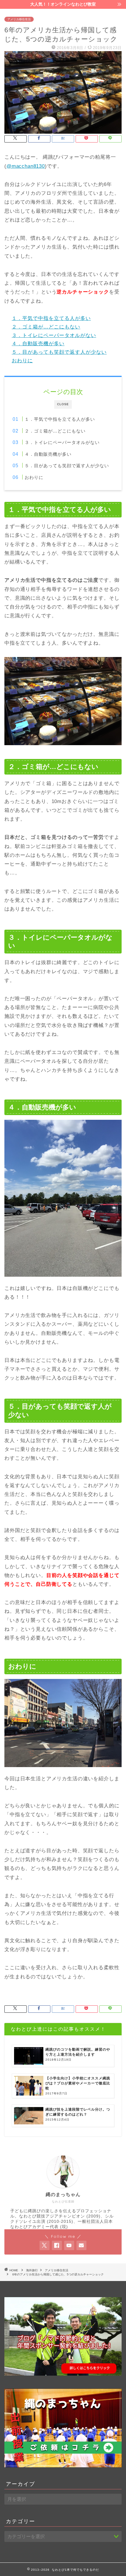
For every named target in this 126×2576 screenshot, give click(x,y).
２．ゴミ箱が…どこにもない (46, 327)
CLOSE (63, 404)
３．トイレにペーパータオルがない (54, 335)
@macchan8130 (26, 166)
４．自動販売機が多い (38, 344)
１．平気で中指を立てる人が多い (51, 318)
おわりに (22, 361)
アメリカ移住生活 (19, 19)
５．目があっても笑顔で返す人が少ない (59, 352)
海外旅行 (32, 2270)
